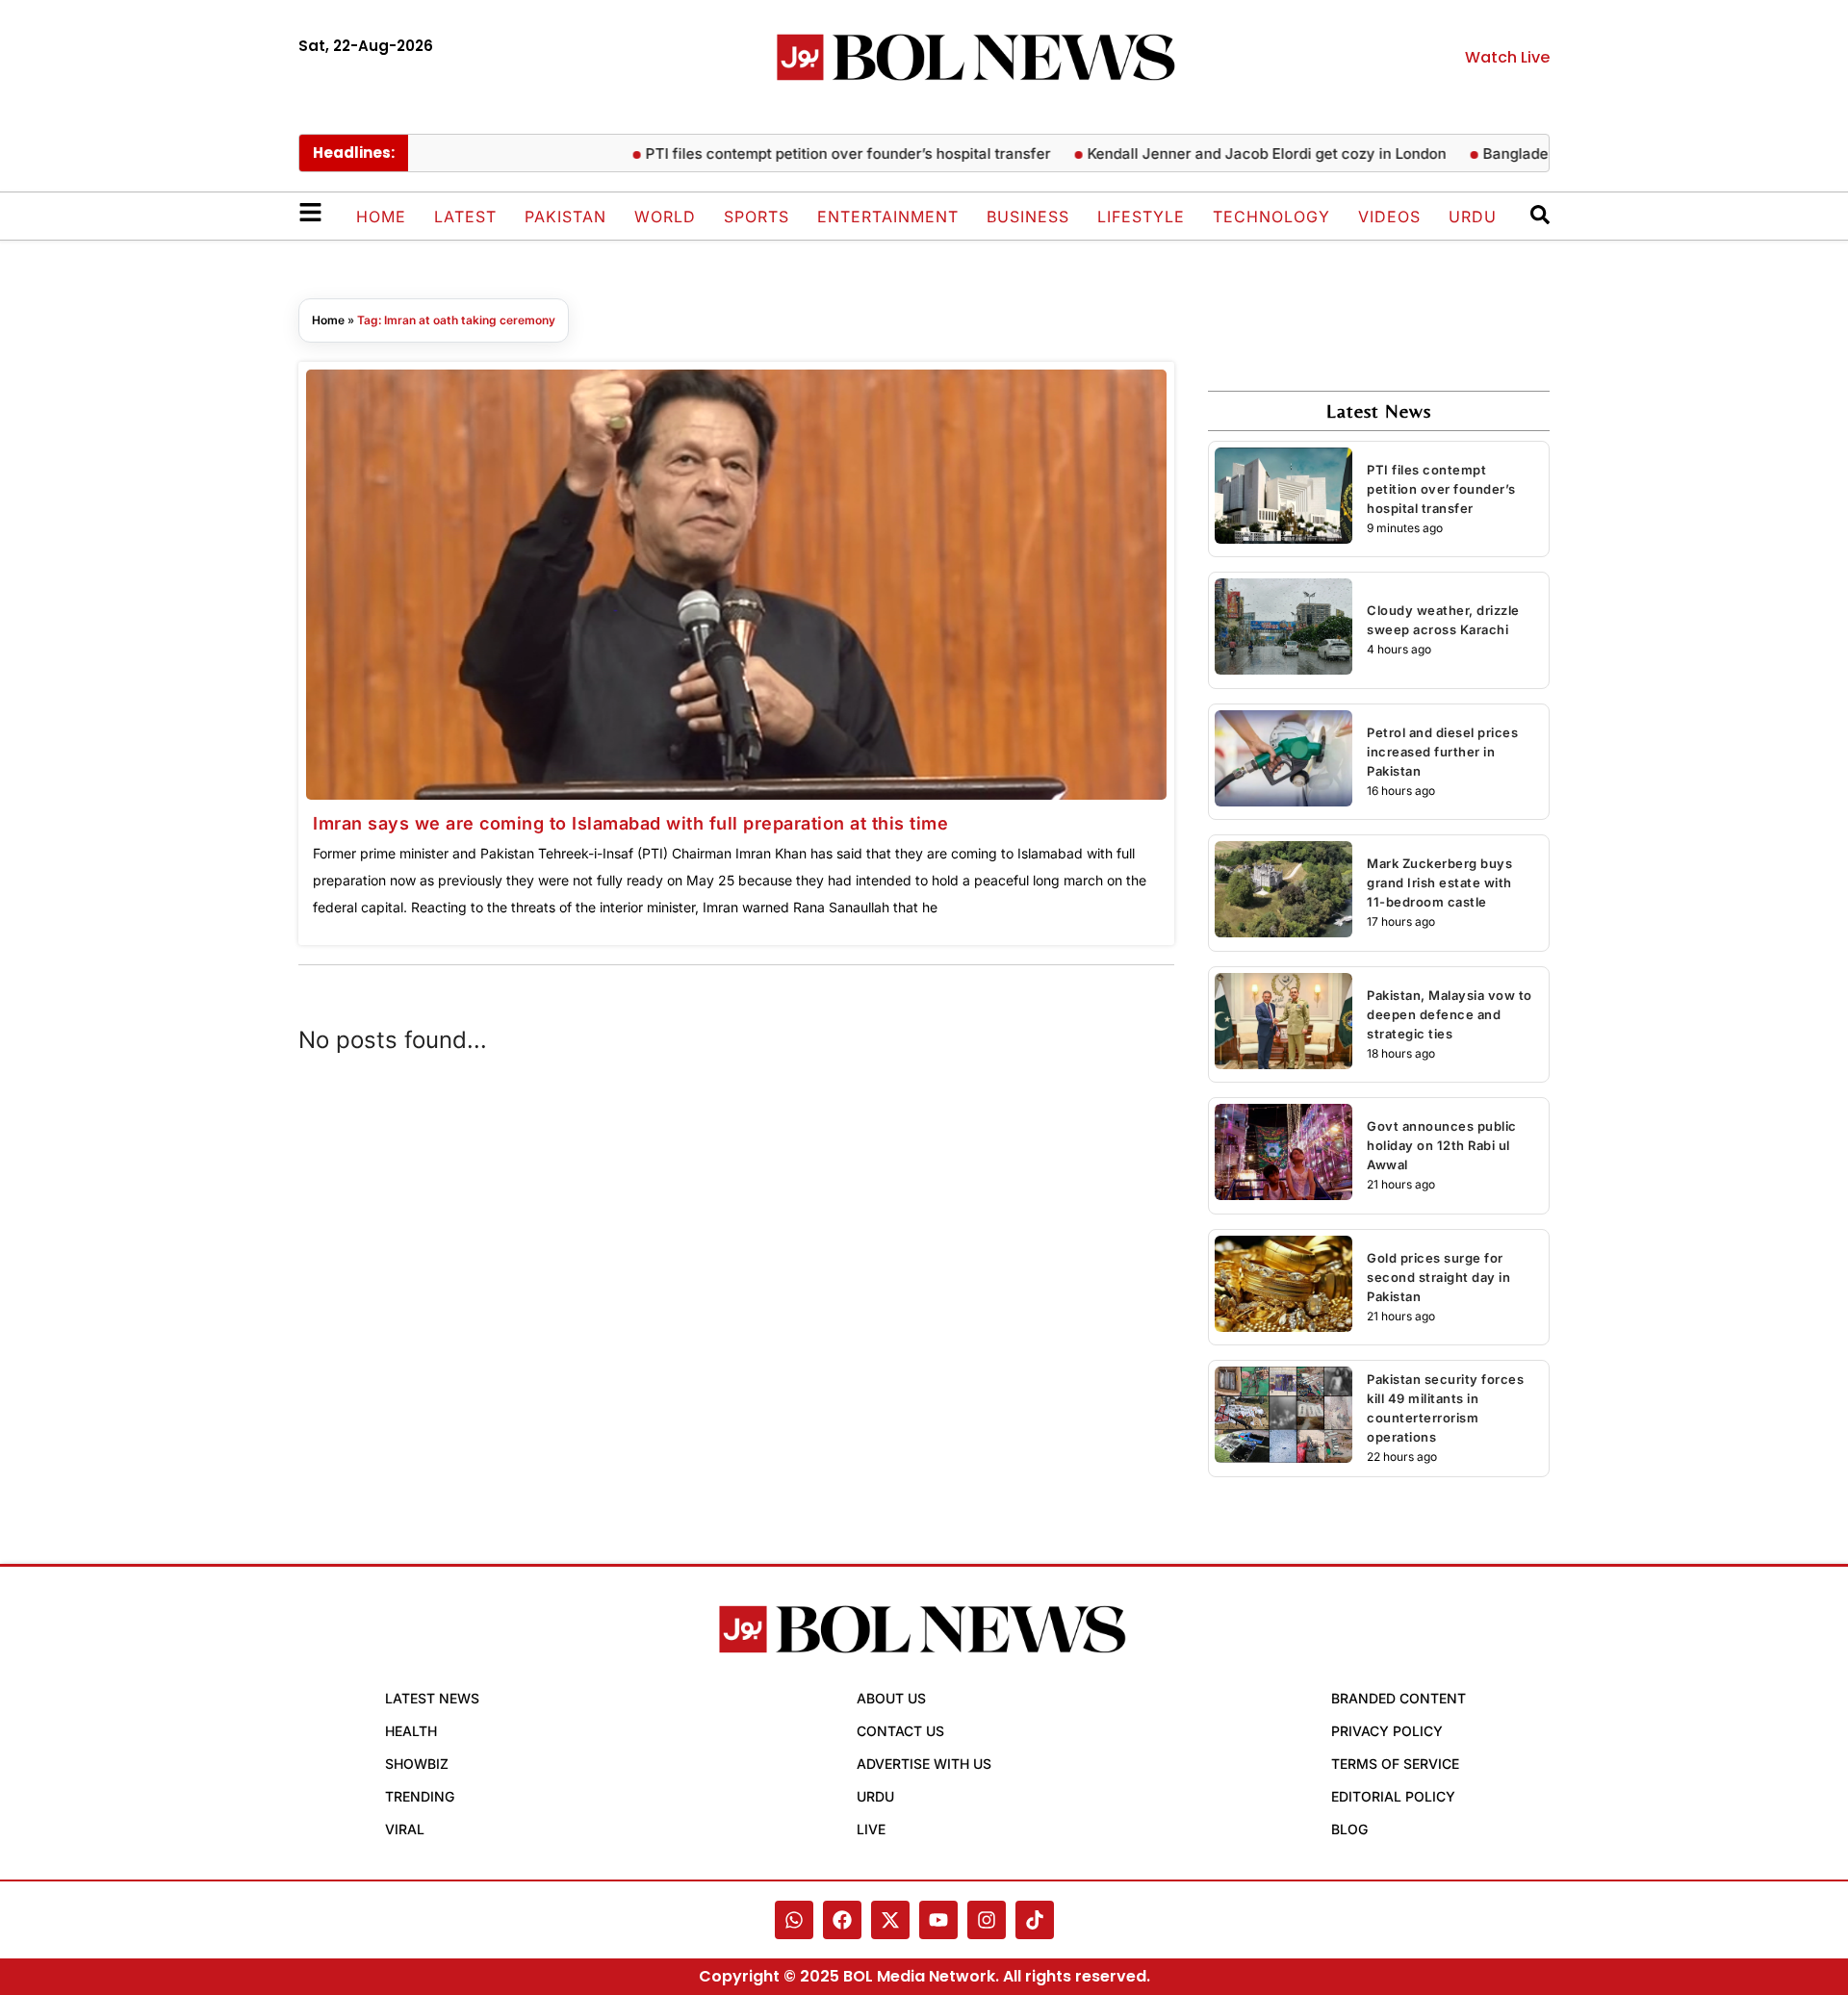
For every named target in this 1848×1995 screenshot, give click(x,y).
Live (871, 1829)
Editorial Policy (1393, 1796)
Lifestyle (1141, 217)
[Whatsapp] (794, 1920)
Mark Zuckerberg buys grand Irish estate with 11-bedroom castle (1439, 882)
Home (381, 217)
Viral (405, 1829)
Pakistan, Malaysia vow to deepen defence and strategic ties (1450, 1014)
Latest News (432, 1698)
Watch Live (1507, 57)
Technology (1271, 217)
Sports (757, 217)
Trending (420, 1796)
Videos (1389, 217)
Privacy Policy (1387, 1731)
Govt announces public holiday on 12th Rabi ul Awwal (1442, 1145)
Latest (465, 217)
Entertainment (888, 217)
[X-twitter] (890, 1920)
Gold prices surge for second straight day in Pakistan (1438, 1277)
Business (1028, 217)
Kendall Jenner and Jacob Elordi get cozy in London (1234, 153)
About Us (891, 1698)
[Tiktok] (1035, 1920)
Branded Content (1399, 1698)
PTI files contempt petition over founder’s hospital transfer (816, 153)
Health (411, 1731)
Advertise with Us (924, 1764)
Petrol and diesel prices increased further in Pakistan (1442, 752)
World (665, 217)
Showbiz (417, 1764)
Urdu (1473, 217)
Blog (1349, 1829)
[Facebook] (842, 1920)
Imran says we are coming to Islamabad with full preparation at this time (630, 823)
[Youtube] (938, 1920)
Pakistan (565, 217)
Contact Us (900, 1731)
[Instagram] (987, 1920)
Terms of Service (1395, 1764)
